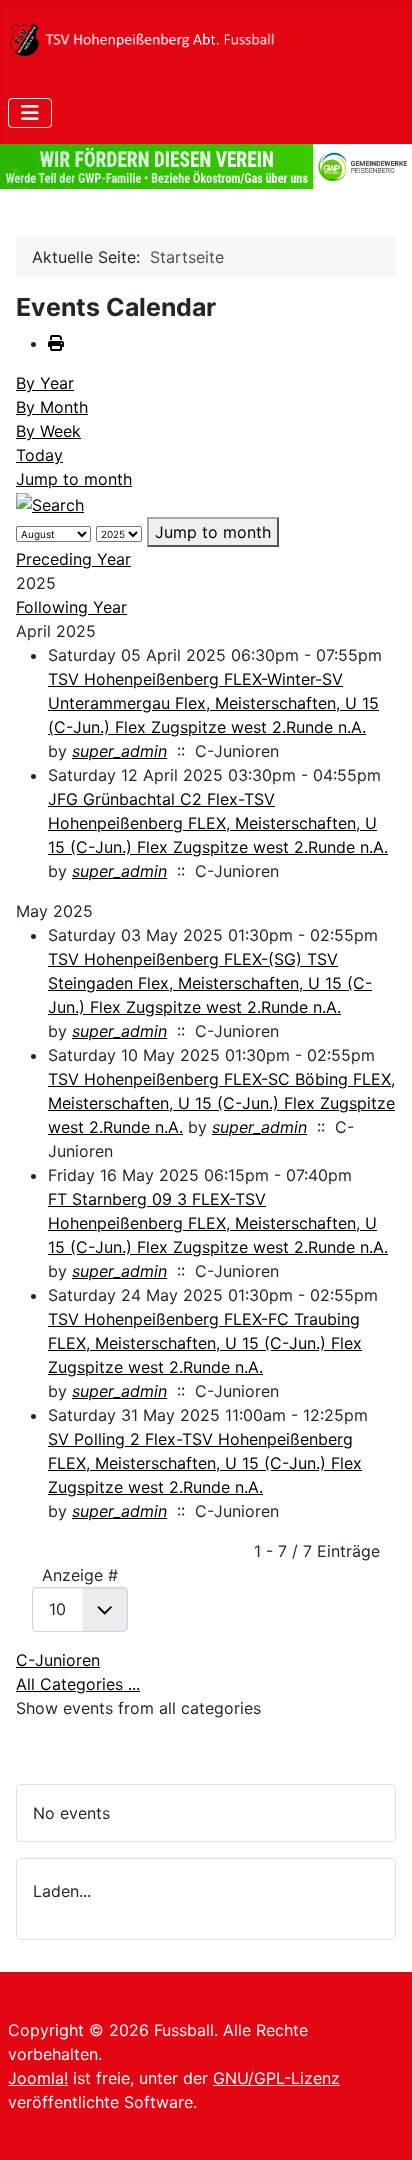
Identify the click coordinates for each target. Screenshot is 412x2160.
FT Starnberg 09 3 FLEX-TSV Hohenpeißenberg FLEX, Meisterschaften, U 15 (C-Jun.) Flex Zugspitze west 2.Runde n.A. (218, 1223)
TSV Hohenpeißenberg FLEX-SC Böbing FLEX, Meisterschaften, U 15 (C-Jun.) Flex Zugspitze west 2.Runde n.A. (221, 1103)
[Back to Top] (377, 2123)
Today (39, 455)
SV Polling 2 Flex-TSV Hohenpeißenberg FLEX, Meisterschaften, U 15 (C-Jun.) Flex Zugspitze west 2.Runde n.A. (205, 1463)
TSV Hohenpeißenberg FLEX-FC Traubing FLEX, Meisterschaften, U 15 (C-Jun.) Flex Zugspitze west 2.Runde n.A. (205, 1343)
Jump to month (74, 479)
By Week (48, 431)
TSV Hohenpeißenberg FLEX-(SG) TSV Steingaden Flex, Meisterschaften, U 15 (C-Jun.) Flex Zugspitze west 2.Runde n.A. (210, 983)
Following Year (71, 607)
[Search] (50, 503)
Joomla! (38, 2078)
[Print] (56, 343)
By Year (45, 383)
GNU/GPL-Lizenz (276, 2078)
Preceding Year (73, 559)
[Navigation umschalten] (30, 113)
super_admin (119, 751)
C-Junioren (58, 1660)
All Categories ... (78, 1684)
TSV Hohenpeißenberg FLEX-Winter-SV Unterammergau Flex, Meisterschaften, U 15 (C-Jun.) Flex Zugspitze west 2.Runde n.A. (213, 703)
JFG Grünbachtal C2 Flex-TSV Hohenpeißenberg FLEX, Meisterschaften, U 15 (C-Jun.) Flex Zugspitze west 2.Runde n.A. (218, 823)
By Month (52, 407)
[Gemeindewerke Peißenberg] (206, 166)
